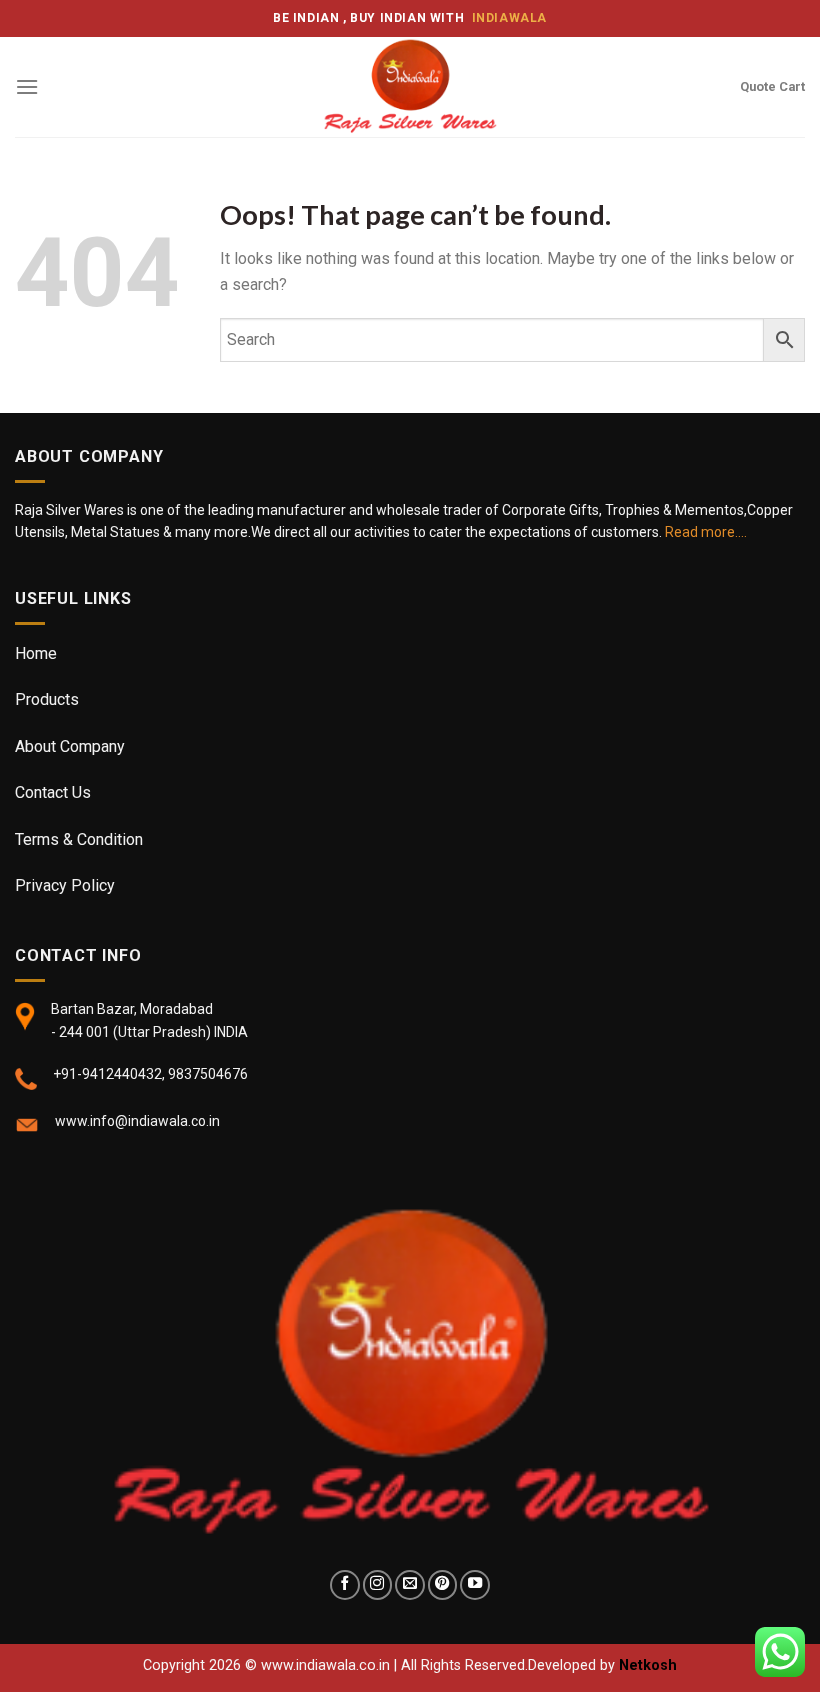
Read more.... (706, 532)
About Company (70, 746)
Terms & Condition (79, 839)
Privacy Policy (65, 885)
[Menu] (27, 86)
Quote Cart (772, 86)
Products (47, 699)
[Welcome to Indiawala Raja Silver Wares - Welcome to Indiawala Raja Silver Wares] (410, 87)
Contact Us (53, 792)
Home (36, 653)
